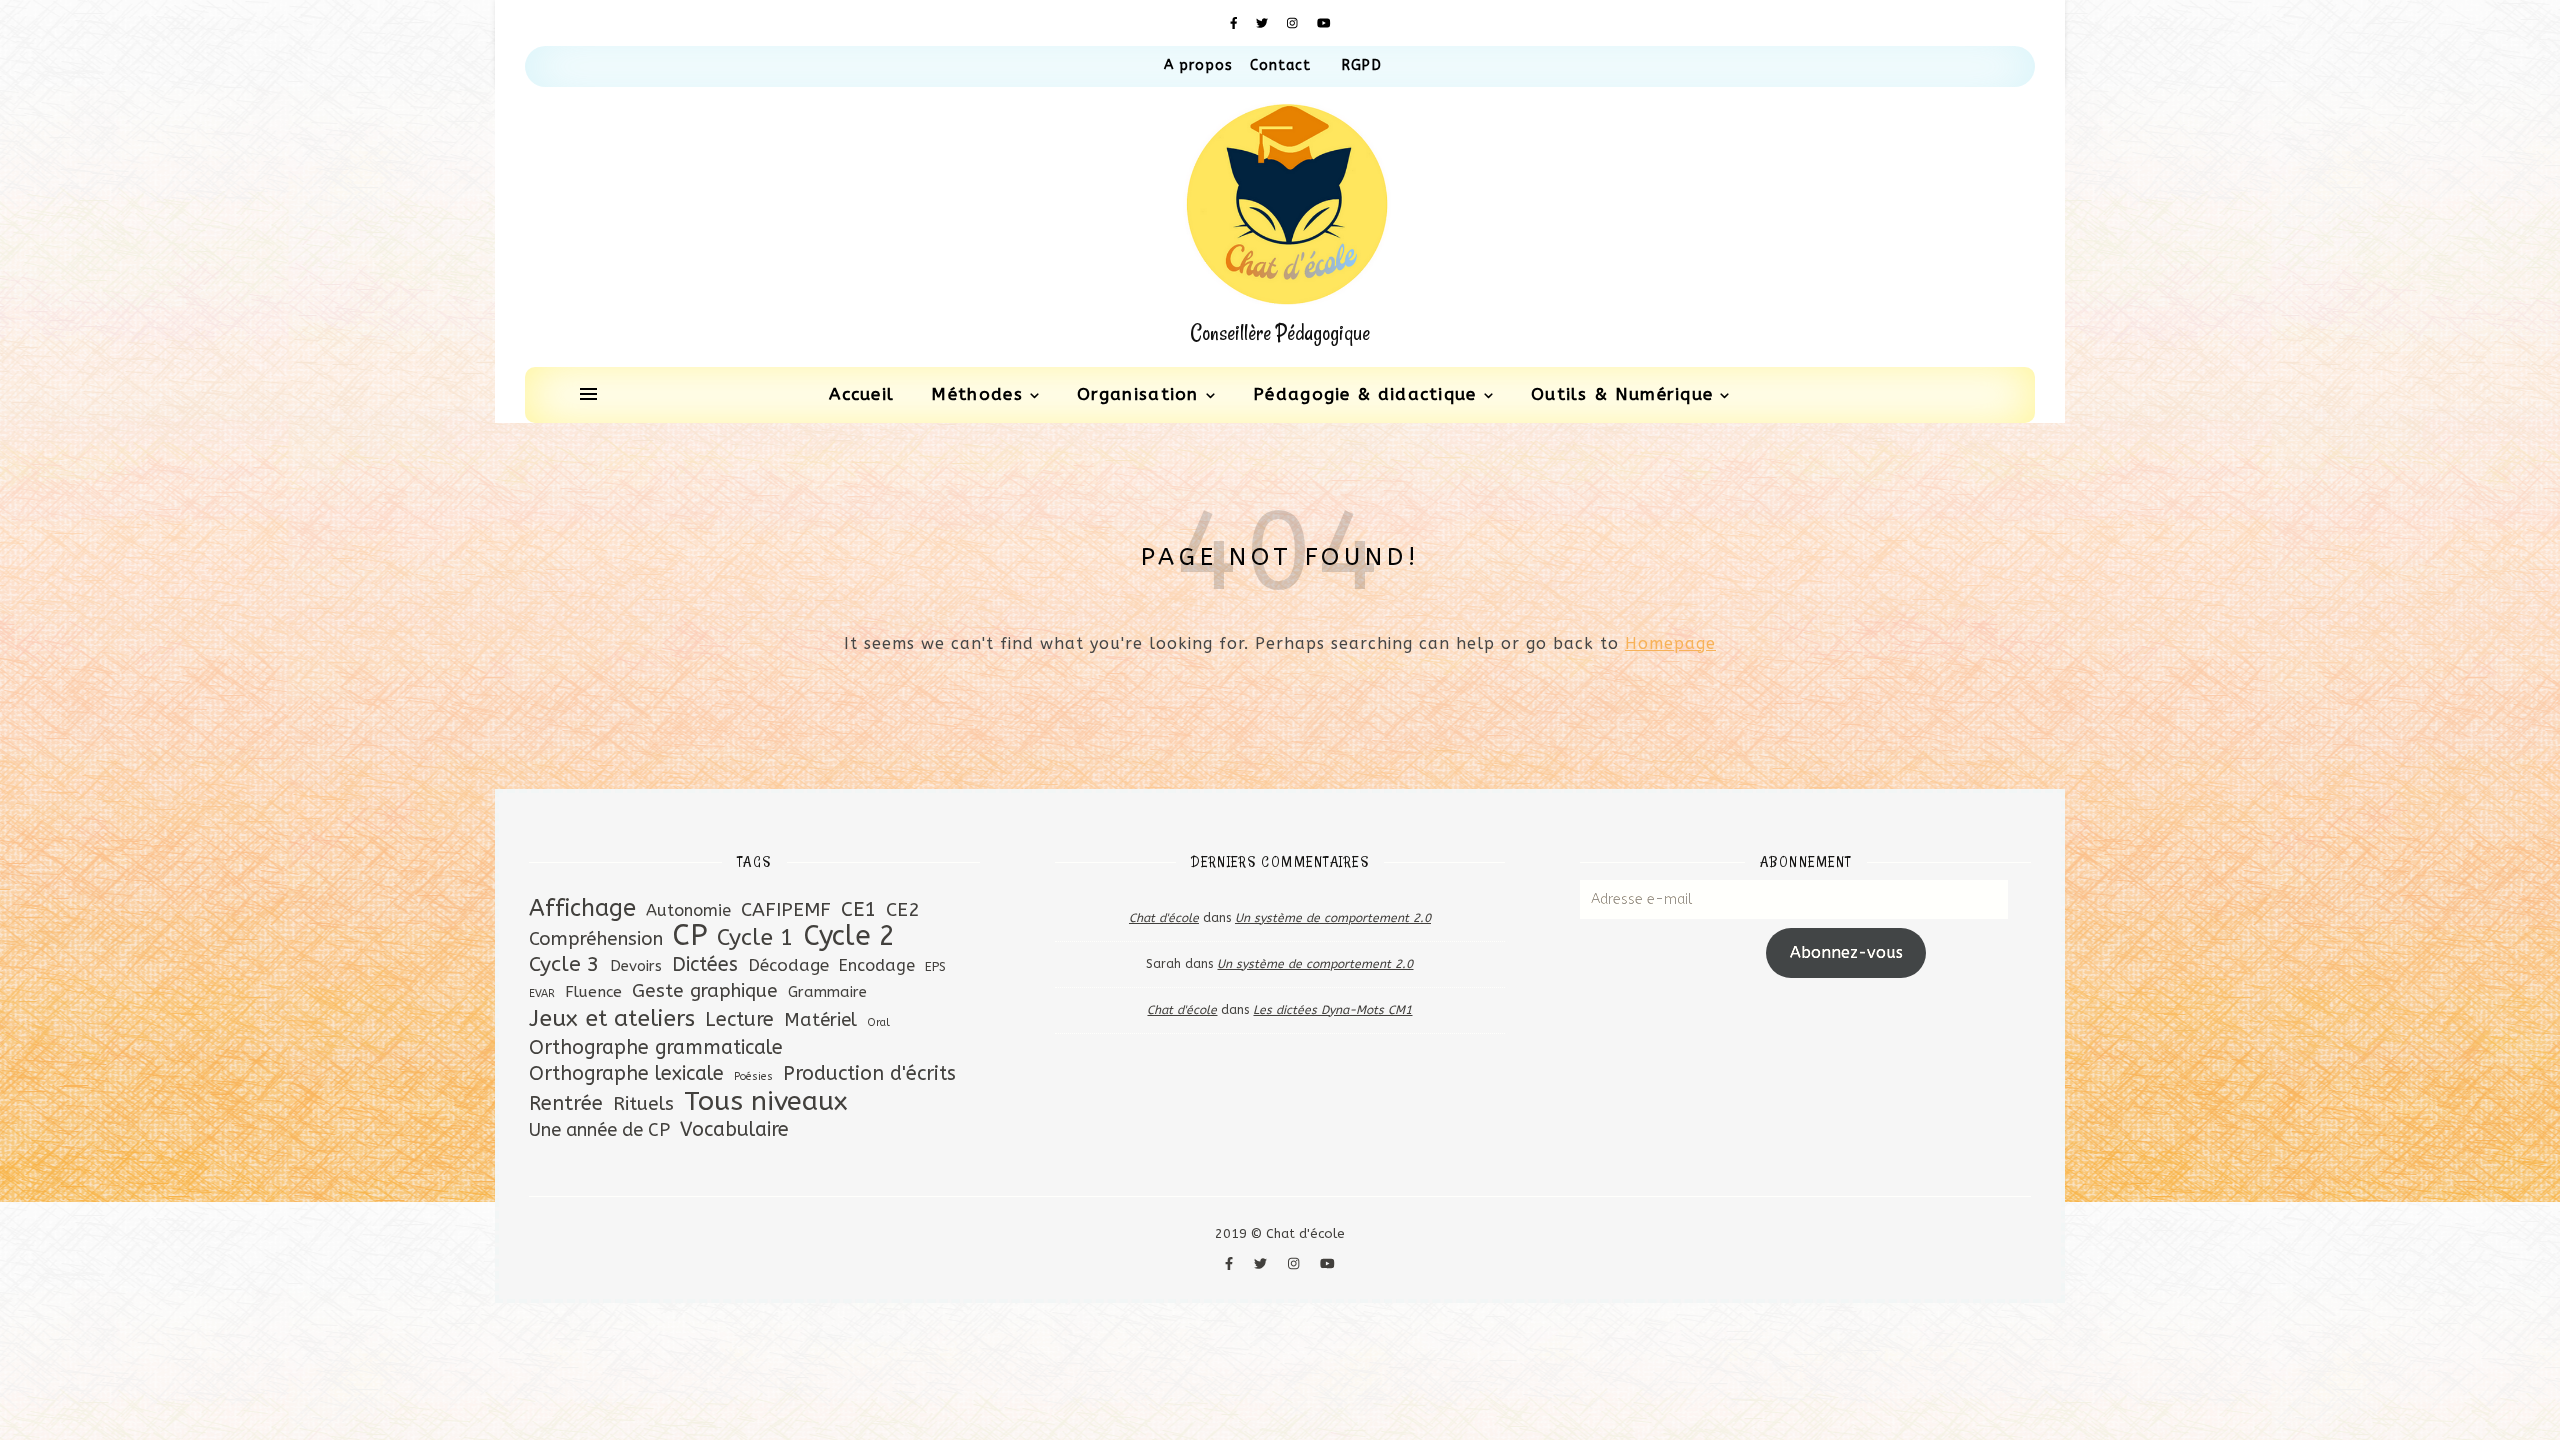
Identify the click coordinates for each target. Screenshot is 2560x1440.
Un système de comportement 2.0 (1333, 918)
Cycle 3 (564, 964)
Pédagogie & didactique (1365, 394)
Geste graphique (705, 991)
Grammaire (827, 992)
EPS (935, 966)
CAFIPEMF (786, 909)
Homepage (1670, 643)
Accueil (861, 394)
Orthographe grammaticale (656, 1047)
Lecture (739, 1019)
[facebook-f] (1236, 23)
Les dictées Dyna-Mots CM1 (1332, 1010)
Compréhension (596, 939)
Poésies (753, 1076)
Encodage (877, 965)
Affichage (582, 908)
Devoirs (636, 966)
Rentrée (566, 1103)
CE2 (903, 909)
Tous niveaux (765, 1101)
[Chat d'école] (1280, 227)
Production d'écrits (869, 1073)
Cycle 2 (850, 936)
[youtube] (1324, 23)
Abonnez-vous (1846, 952)
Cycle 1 (755, 937)
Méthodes (976, 394)
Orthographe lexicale (626, 1073)
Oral (878, 1022)
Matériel (820, 1020)
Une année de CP (599, 1130)
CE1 (858, 909)
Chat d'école (1164, 918)
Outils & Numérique (1622, 394)
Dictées (705, 964)
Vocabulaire (734, 1129)
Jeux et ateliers (612, 1018)
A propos (1199, 65)
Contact (1281, 65)
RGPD (1361, 65)
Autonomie (688, 910)
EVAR (542, 993)
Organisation (1138, 394)
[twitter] (1264, 23)
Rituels (643, 1103)
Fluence (593, 992)
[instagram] (1294, 23)
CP (690, 935)
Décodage (788, 965)
